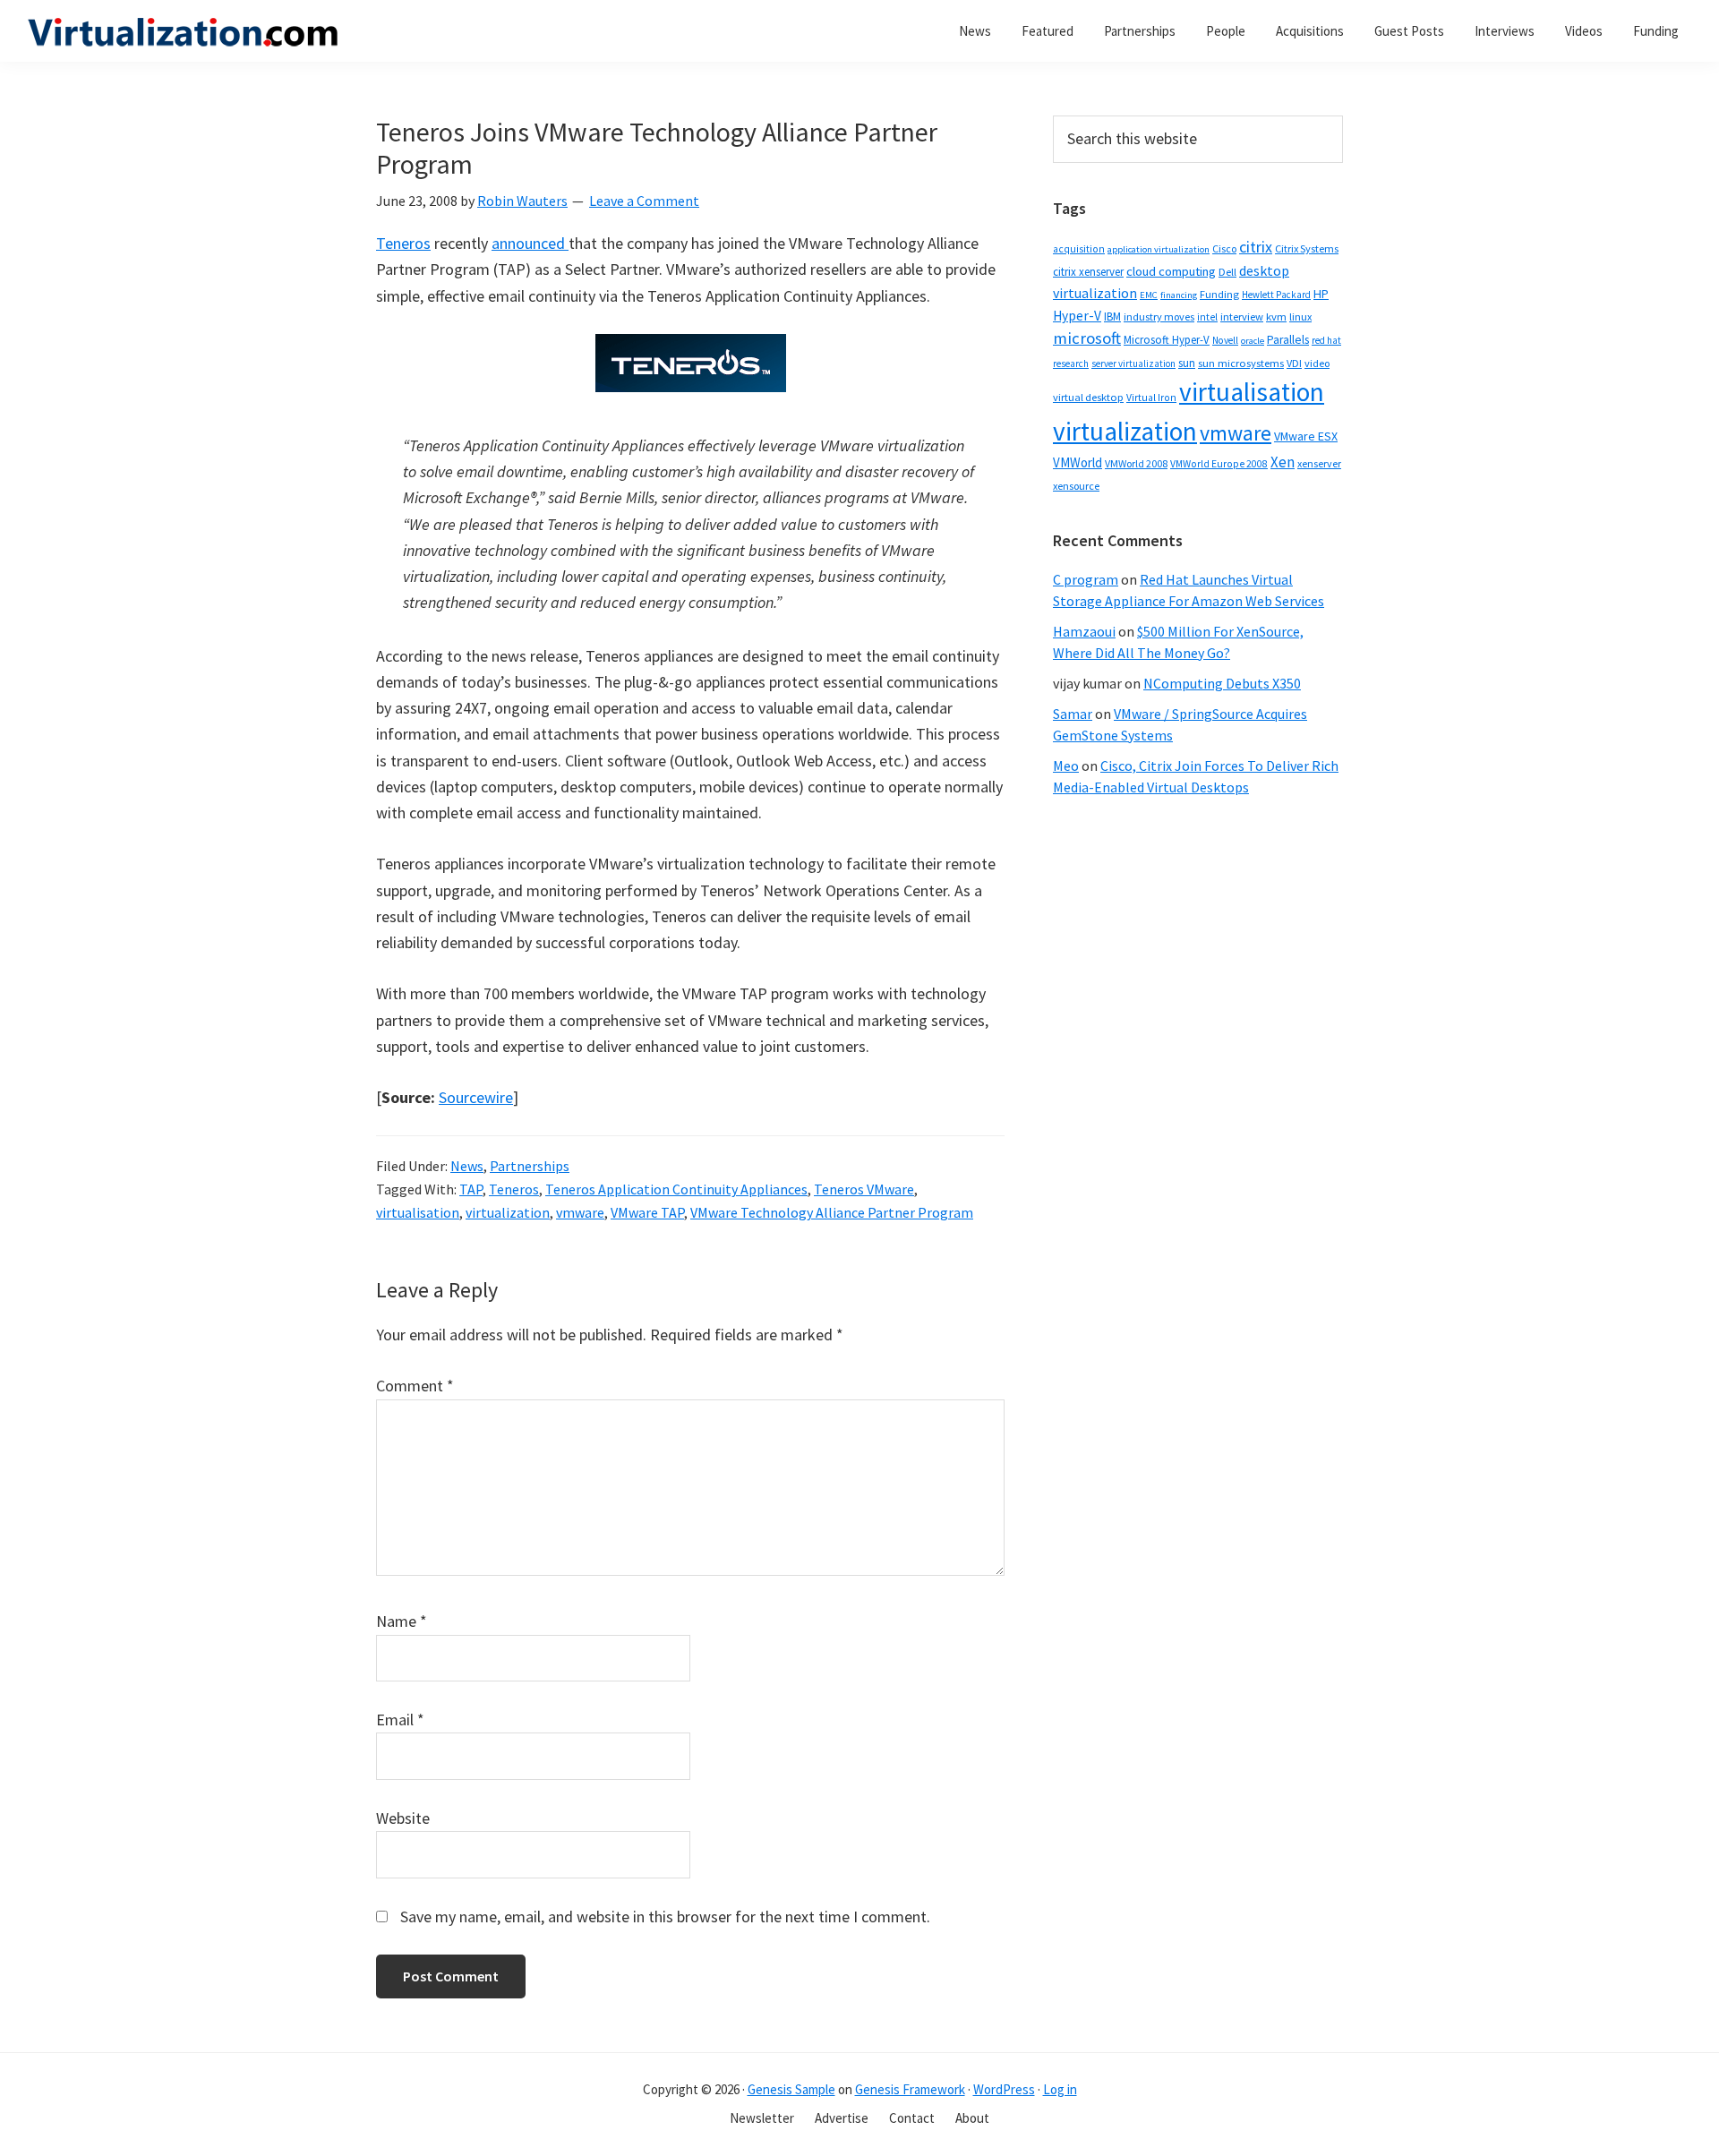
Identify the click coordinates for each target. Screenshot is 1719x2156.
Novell (1225, 340)
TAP (471, 1189)
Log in (1060, 2089)
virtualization (508, 1212)
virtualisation (418, 1212)
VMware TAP (647, 1212)
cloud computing (1171, 271)
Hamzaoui (1084, 631)
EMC (1149, 295)
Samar (1073, 714)
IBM (1112, 317)
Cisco (1224, 248)
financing (1179, 295)
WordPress (1004, 2089)
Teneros (403, 243)
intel (1207, 317)
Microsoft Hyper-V (1167, 339)
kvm (1276, 317)
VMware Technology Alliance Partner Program (832, 1212)
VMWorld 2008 (1136, 463)
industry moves (1159, 317)
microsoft (1087, 338)
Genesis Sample (791, 2089)
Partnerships (530, 1166)
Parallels (1288, 340)
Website (403, 1818)
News (467, 1166)
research (1071, 364)
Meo (1066, 766)
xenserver (1319, 463)
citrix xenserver (1088, 272)
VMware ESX (1306, 436)
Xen (1283, 462)
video (1317, 363)
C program (1086, 579)
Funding (1219, 294)
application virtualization (1159, 249)
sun (1187, 363)
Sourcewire (476, 1097)
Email (400, 1720)
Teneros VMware (864, 1189)
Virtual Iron (1151, 398)
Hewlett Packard (1276, 295)
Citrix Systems (1307, 248)
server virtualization (1133, 364)
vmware (580, 1212)
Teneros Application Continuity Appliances (676, 1189)
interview (1242, 317)
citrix (1256, 247)
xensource (1076, 486)
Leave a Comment (644, 201)
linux (1300, 317)
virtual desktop (1088, 397)
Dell (1227, 272)
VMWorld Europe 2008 (1219, 464)
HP (1321, 294)
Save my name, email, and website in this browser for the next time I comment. (665, 1916)
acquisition (1079, 249)
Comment (415, 1386)
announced (530, 243)
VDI (1294, 363)
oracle (1253, 341)
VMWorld (1078, 462)
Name (402, 1621)
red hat (1326, 340)
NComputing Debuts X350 (1222, 683)
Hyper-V (1077, 316)
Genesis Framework (910, 2089)
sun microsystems (1241, 363)
